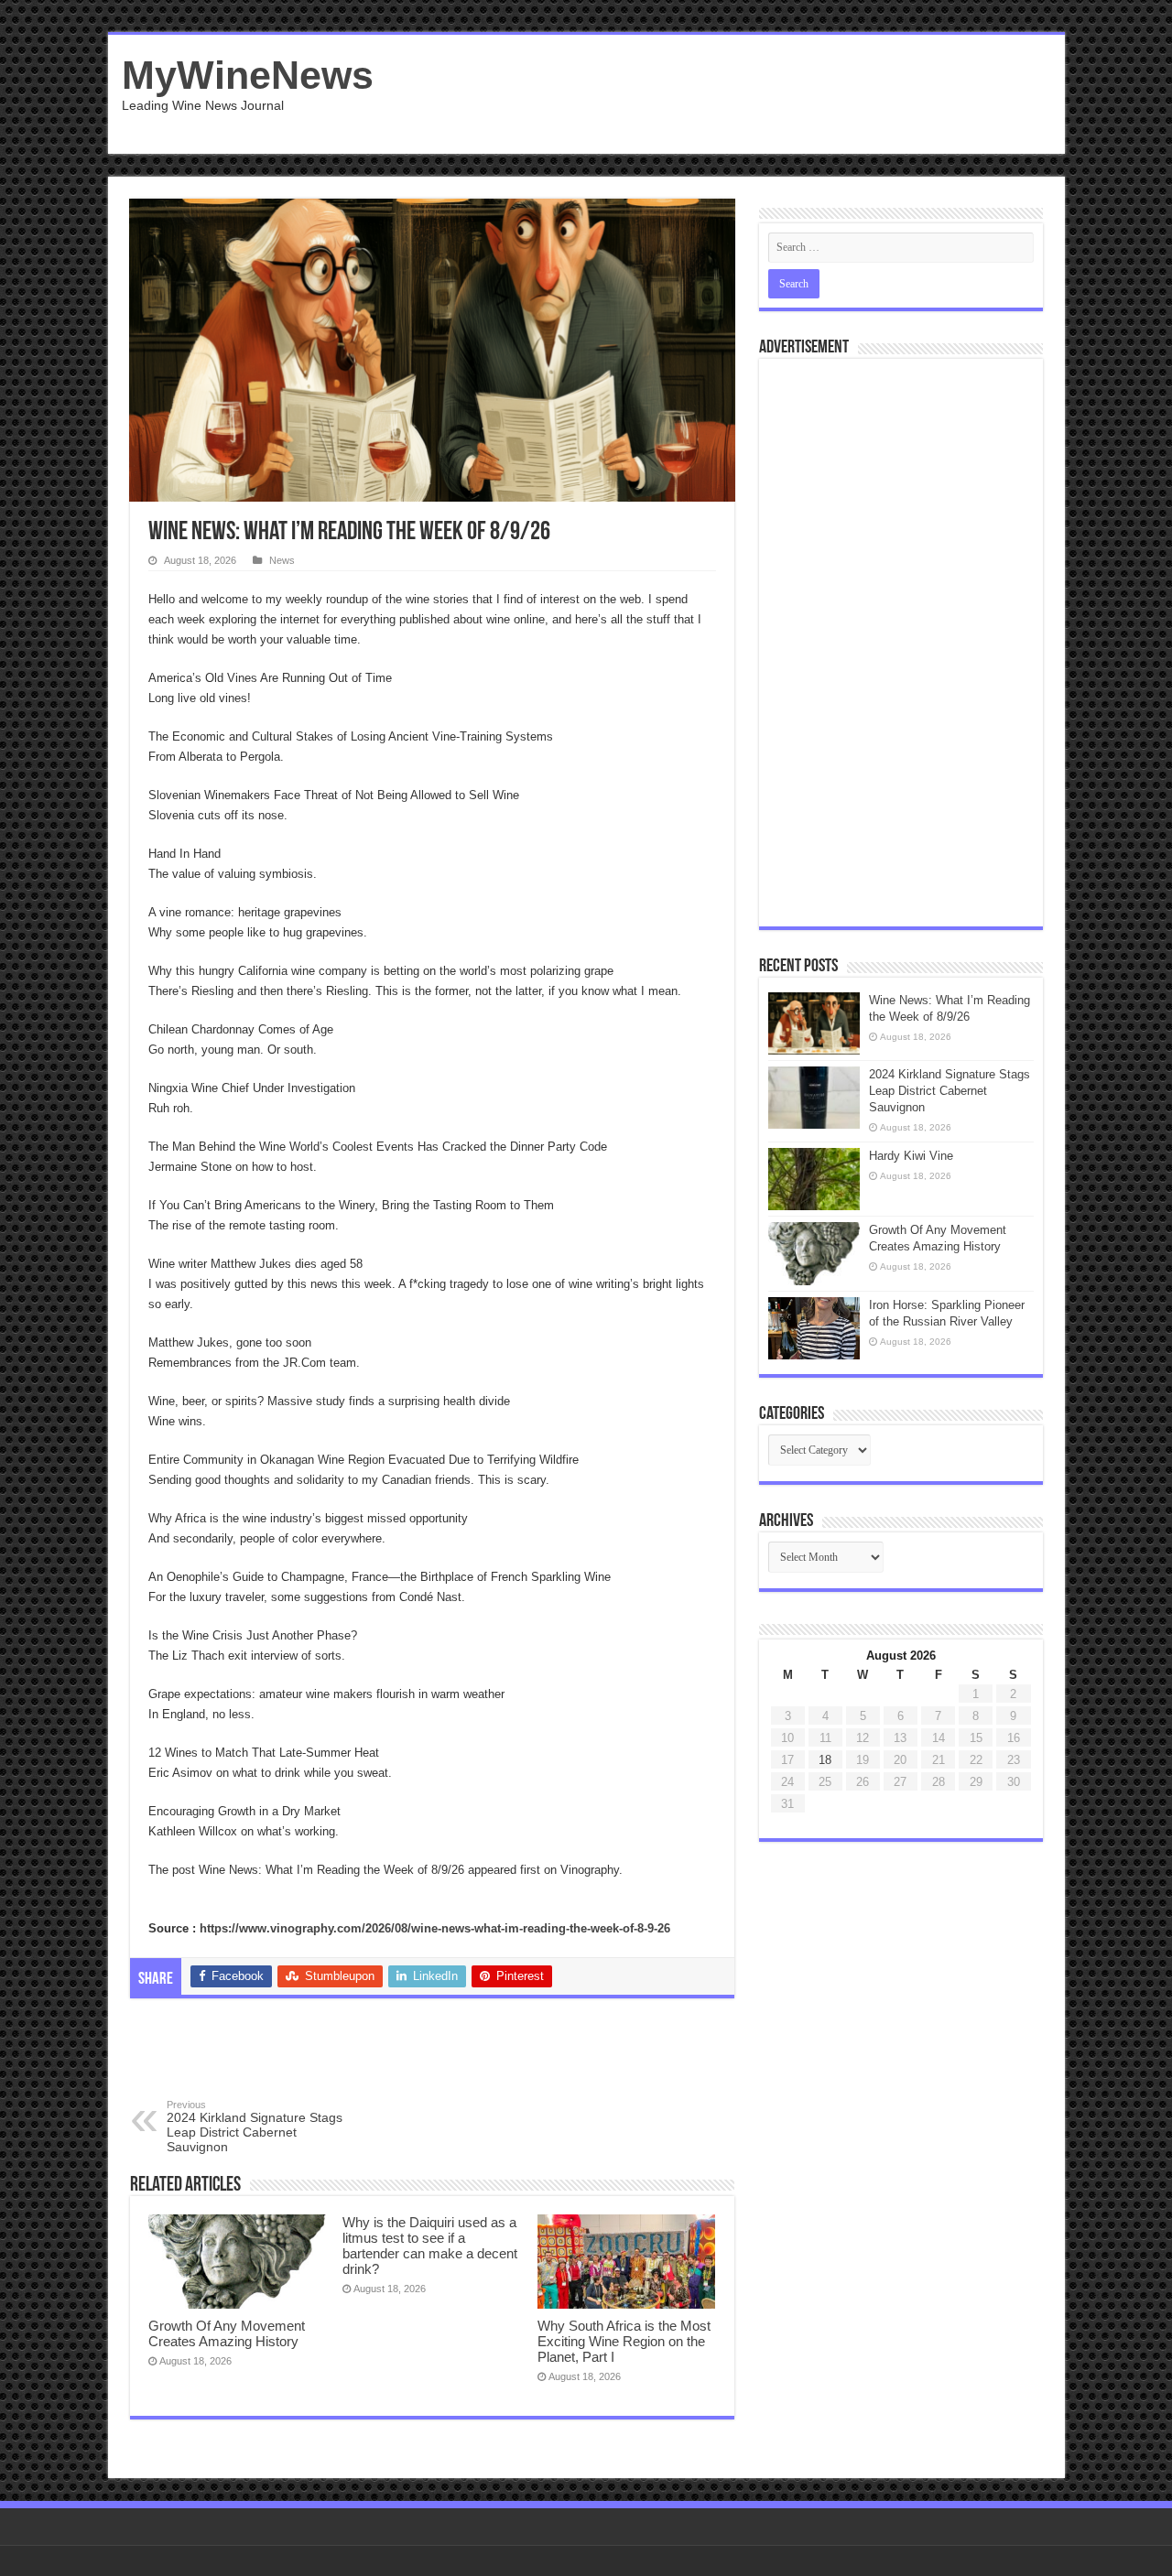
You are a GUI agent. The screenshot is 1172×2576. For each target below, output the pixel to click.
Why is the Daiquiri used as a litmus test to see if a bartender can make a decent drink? (430, 2246)
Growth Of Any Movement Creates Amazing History (227, 2333)
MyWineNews (248, 75)
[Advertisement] (718, 94)
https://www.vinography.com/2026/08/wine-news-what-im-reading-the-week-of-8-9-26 (435, 1928)
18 (825, 1760)
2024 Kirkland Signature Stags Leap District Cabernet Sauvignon (255, 2127)
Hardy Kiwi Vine (911, 1156)
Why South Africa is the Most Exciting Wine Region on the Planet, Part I (624, 2341)
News (282, 560)
